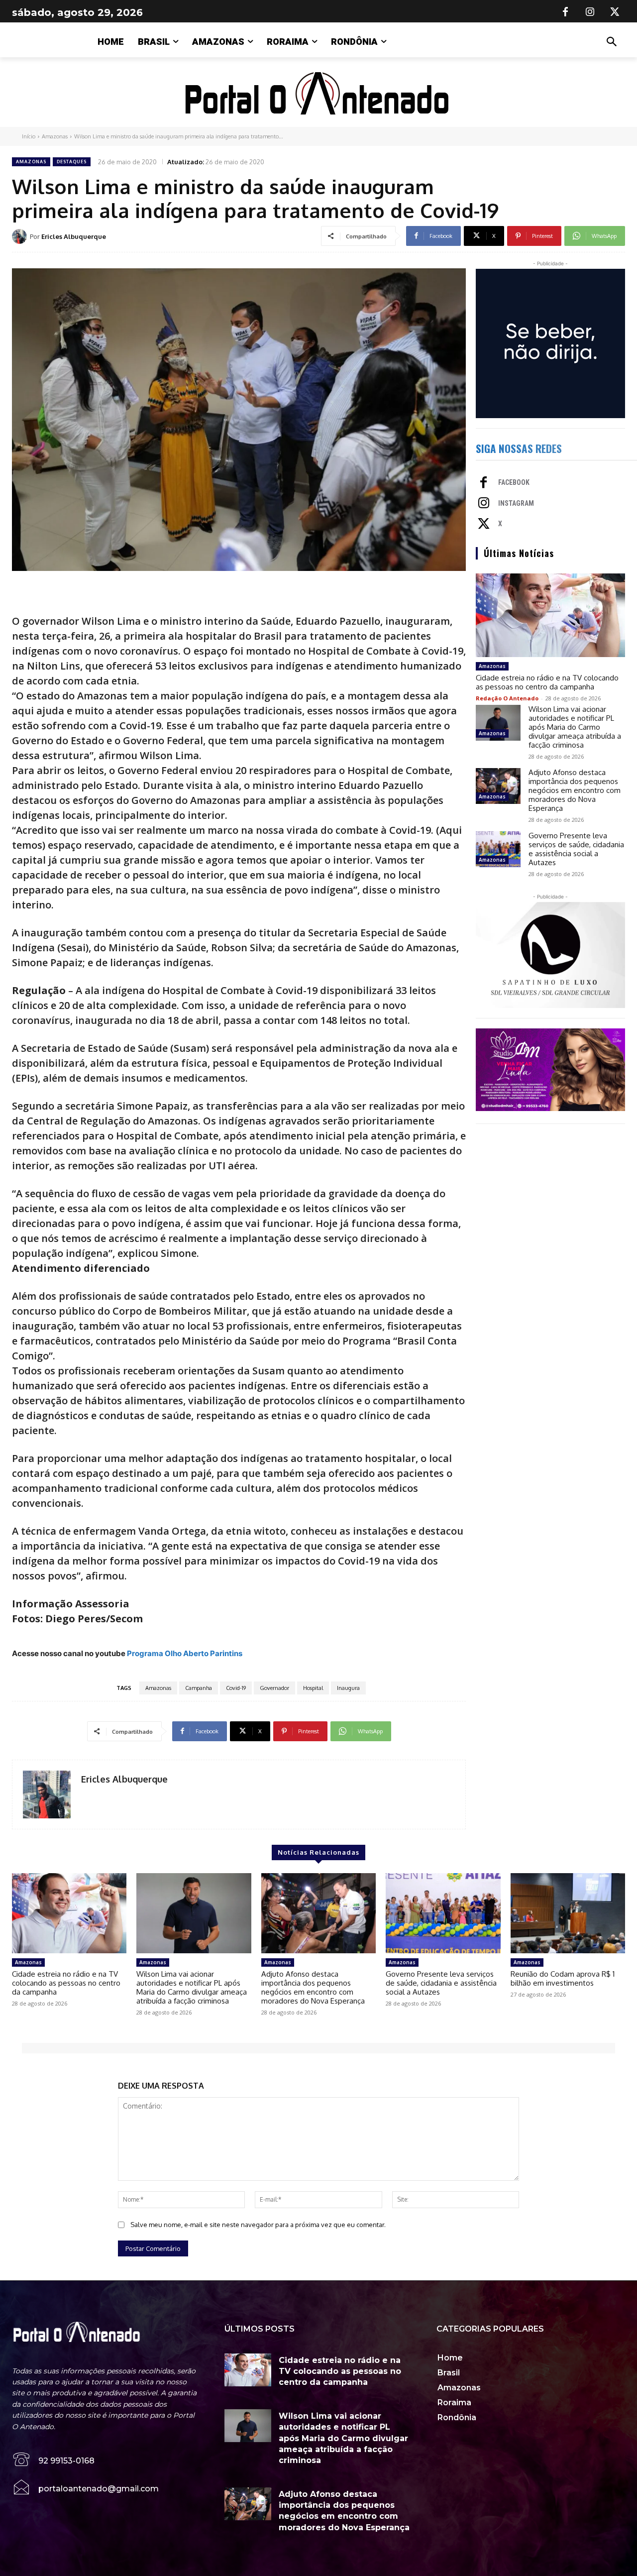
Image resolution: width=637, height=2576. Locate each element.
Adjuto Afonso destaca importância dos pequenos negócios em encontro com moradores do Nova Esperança (575, 790)
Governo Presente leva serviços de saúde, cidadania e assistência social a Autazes (576, 849)
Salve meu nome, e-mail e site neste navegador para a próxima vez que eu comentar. (258, 2225)
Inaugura (348, 1688)
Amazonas (55, 136)
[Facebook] (565, 12)
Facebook (514, 482)
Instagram (516, 503)
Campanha (199, 1688)
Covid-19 (236, 1688)
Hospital (313, 1688)
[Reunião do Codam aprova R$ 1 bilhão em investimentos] (568, 1913)
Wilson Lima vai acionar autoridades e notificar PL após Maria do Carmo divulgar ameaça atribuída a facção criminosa (575, 727)
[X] (615, 12)
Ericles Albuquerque (74, 236)
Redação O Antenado (507, 698)
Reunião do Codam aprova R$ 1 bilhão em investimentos (563, 1978)
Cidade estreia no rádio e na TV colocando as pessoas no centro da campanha (547, 682)
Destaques (72, 162)
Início (29, 136)
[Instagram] (590, 12)
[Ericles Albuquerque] (21, 236)
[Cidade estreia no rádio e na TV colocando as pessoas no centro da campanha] (550, 615)
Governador (274, 1688)
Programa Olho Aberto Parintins (185, 1653)
